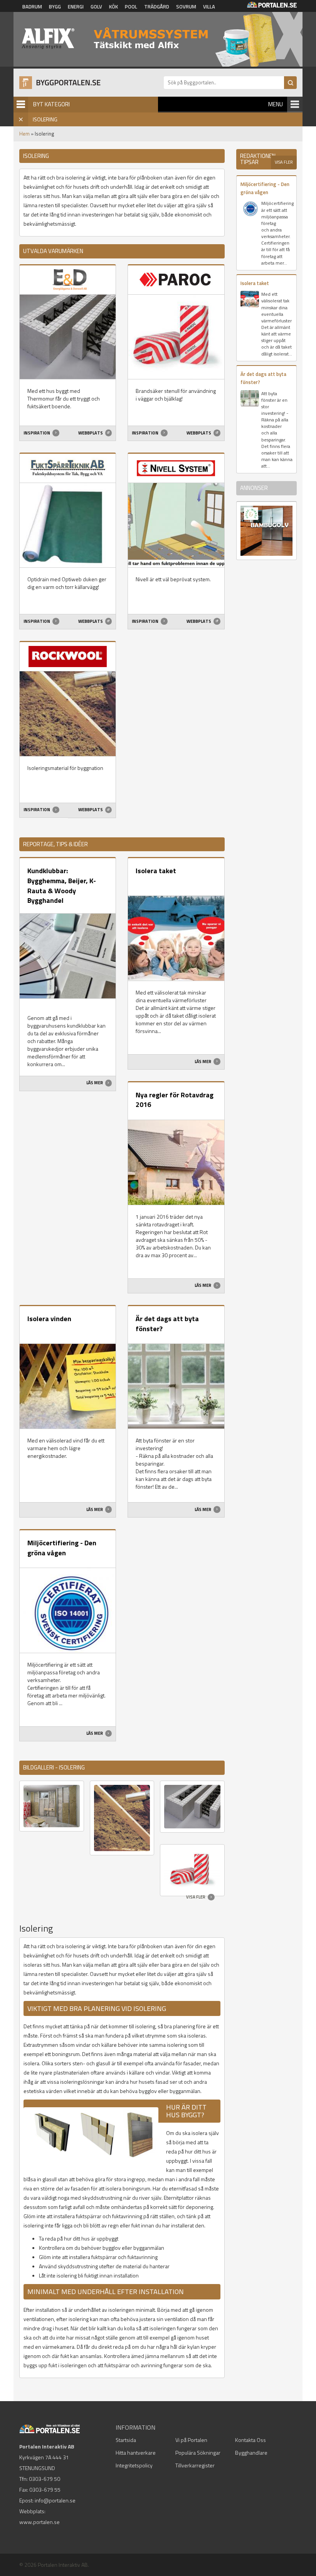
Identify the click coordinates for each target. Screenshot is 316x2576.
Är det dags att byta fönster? (167, 1324)
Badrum (32, 7)
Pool (131, 7)
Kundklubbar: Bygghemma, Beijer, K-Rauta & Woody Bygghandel (62, 885)
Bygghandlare (251, 2453)
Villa (209, 7)
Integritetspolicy (134, 2465)
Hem (24, 134)
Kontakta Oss (250, 2440)
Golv (96, 7)
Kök (113, 7)
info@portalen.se (55, 2500)
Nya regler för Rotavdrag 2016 (175, 1100)
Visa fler (196, 1897)
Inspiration (37, 433)
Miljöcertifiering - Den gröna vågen (62, 1548)
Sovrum (186, 7)
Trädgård (157, 7)
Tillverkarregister (195, 2465)
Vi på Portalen (191, 2440)
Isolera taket (156, 871)
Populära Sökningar (198, 2453)
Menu (276, 104)
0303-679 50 (45, 2479)
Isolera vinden (49, 1319)
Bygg (55, 7)
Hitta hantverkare (136, 2453)
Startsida (126, 2440)
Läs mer (95, 1083)
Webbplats (91, 433)
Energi (76, 7)
